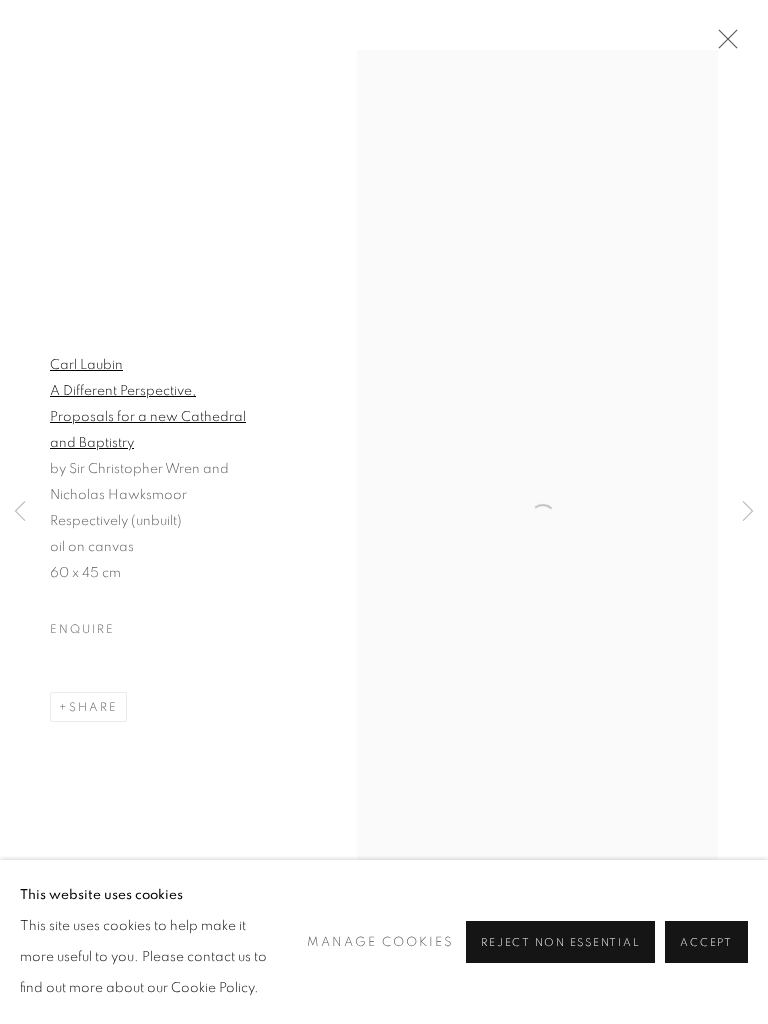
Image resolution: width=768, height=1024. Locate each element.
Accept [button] (706, 942)
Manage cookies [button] (380, 942)
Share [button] (93, 707)
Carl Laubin (86, 365)
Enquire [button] (82, 629)
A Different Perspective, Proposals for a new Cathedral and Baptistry (148, 417)
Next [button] (748, 512)
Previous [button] (20, 512)
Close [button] (723, 45)
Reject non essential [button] (560, 942)
